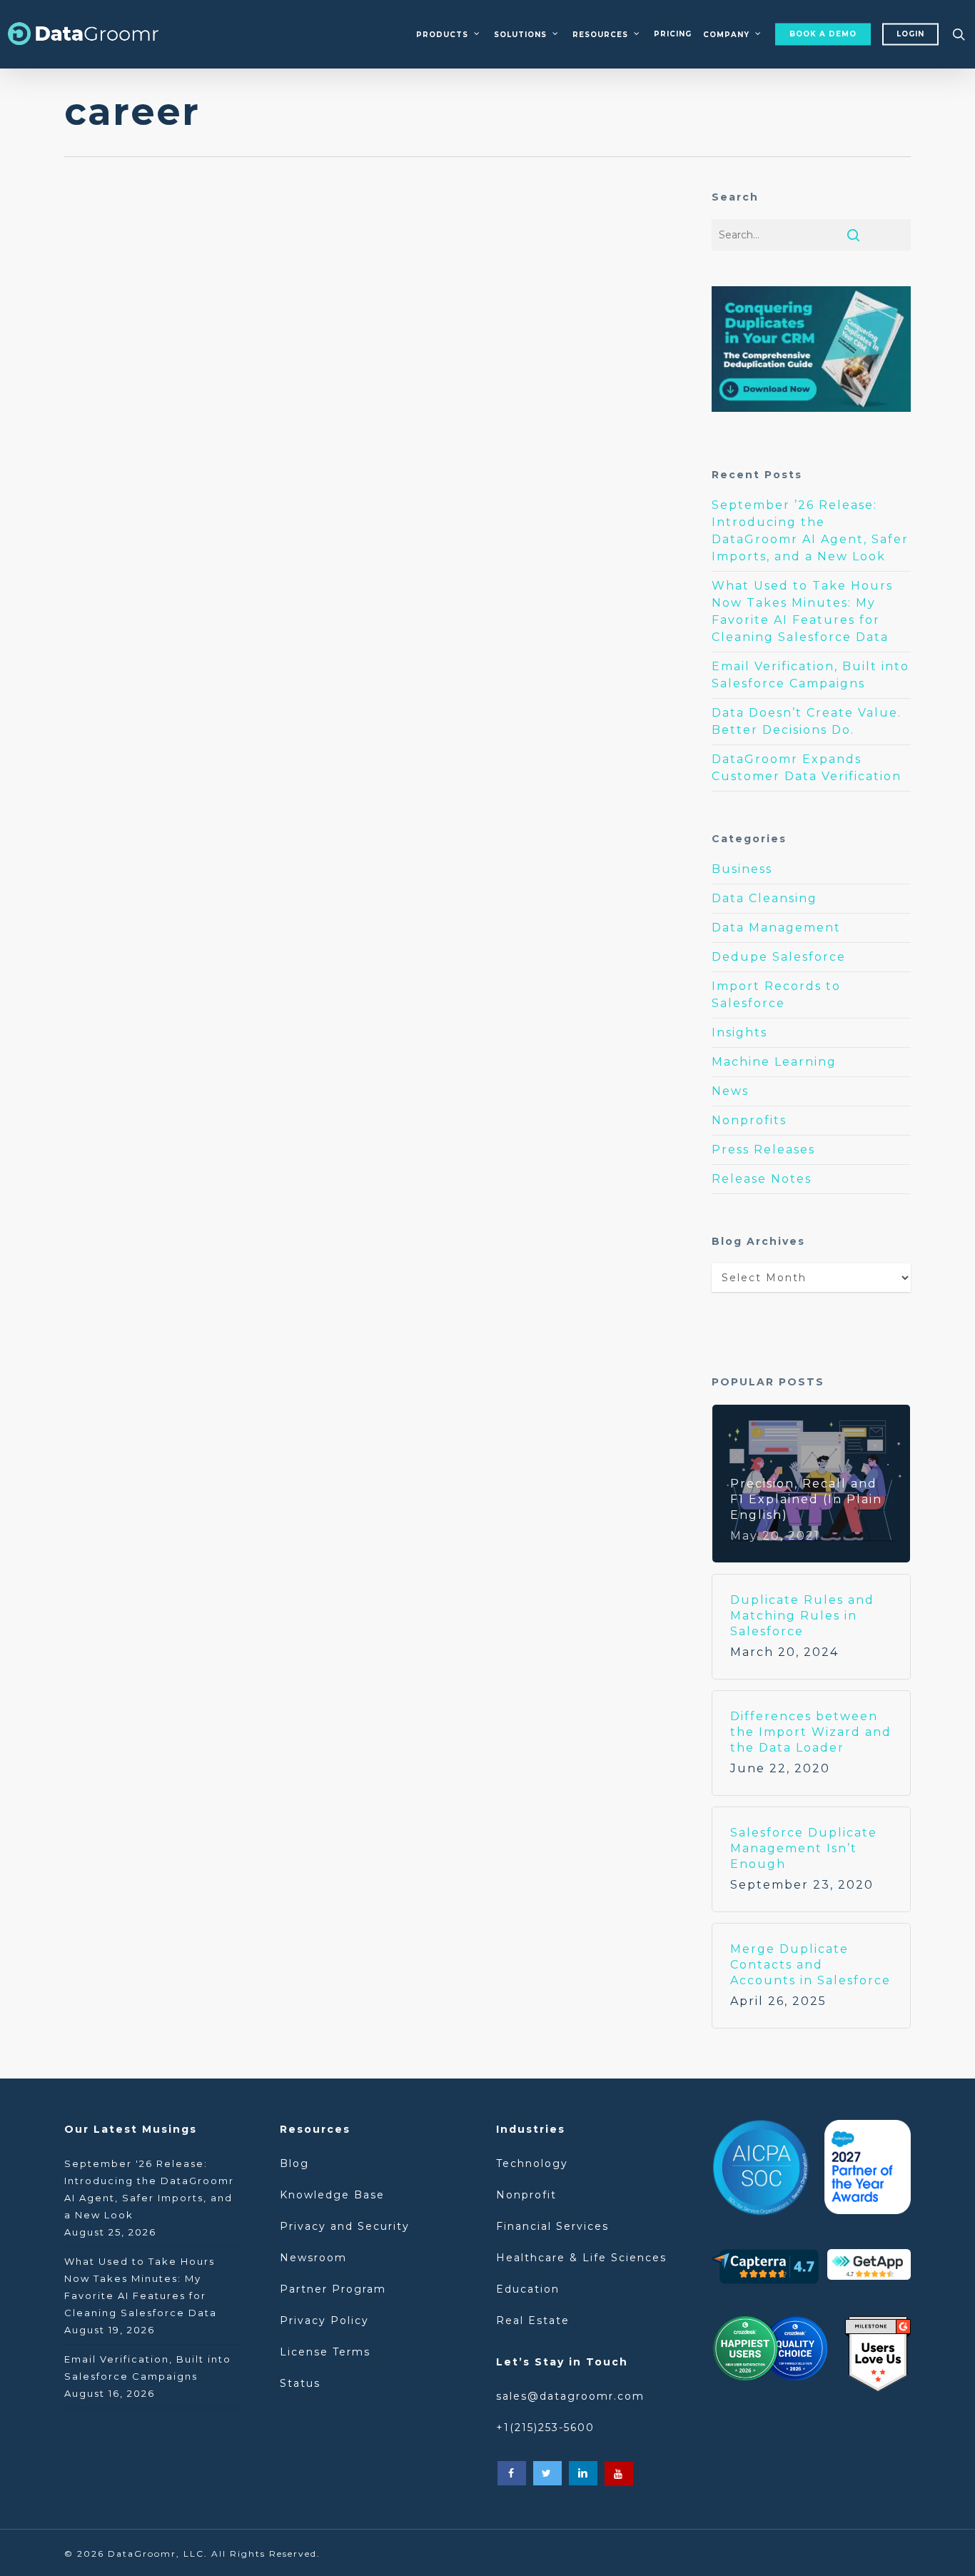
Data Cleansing (764, 898)
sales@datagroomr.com (570, 2396)
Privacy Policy (324, 2320)
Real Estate (533, 2320)
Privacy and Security (345, 2226)
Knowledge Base (332, 2195)
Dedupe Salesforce (151, 402)
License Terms (325, 2352)
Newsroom (313, 2258)
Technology (532, 2163)
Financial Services (552, 2226)
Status (300, 2383)
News (730, 1091)
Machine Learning (774, 1062)
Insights (739, 1032)
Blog (297, 2163)
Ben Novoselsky (175, 555)
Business (742, 869)
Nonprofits (749, 1120)
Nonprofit (526, 2195)
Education (528, 2289)
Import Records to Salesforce (776, 995)
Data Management (147, 379)
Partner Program (333, 2289)
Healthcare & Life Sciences (581, 2258)
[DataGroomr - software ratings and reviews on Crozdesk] (769, 2353)
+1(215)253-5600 (545, 2428)
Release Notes (762, 1179)
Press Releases (763, 1150)
